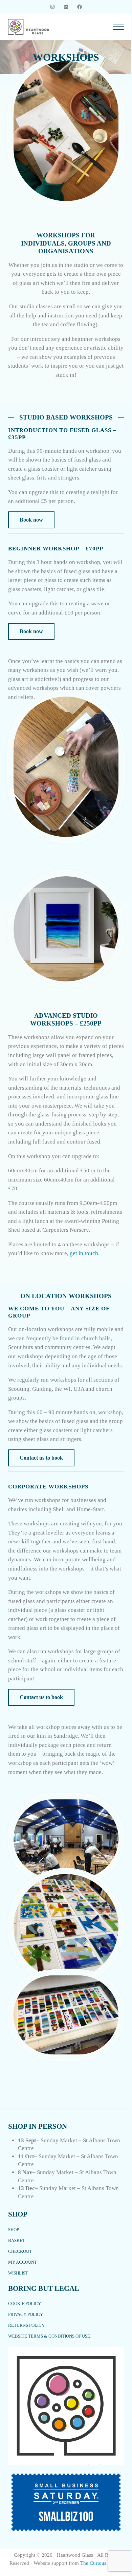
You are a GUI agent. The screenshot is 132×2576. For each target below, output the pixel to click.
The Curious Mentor (102, 2563)
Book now (31, 520)
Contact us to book (41, 1458)
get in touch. (85, 1253)
